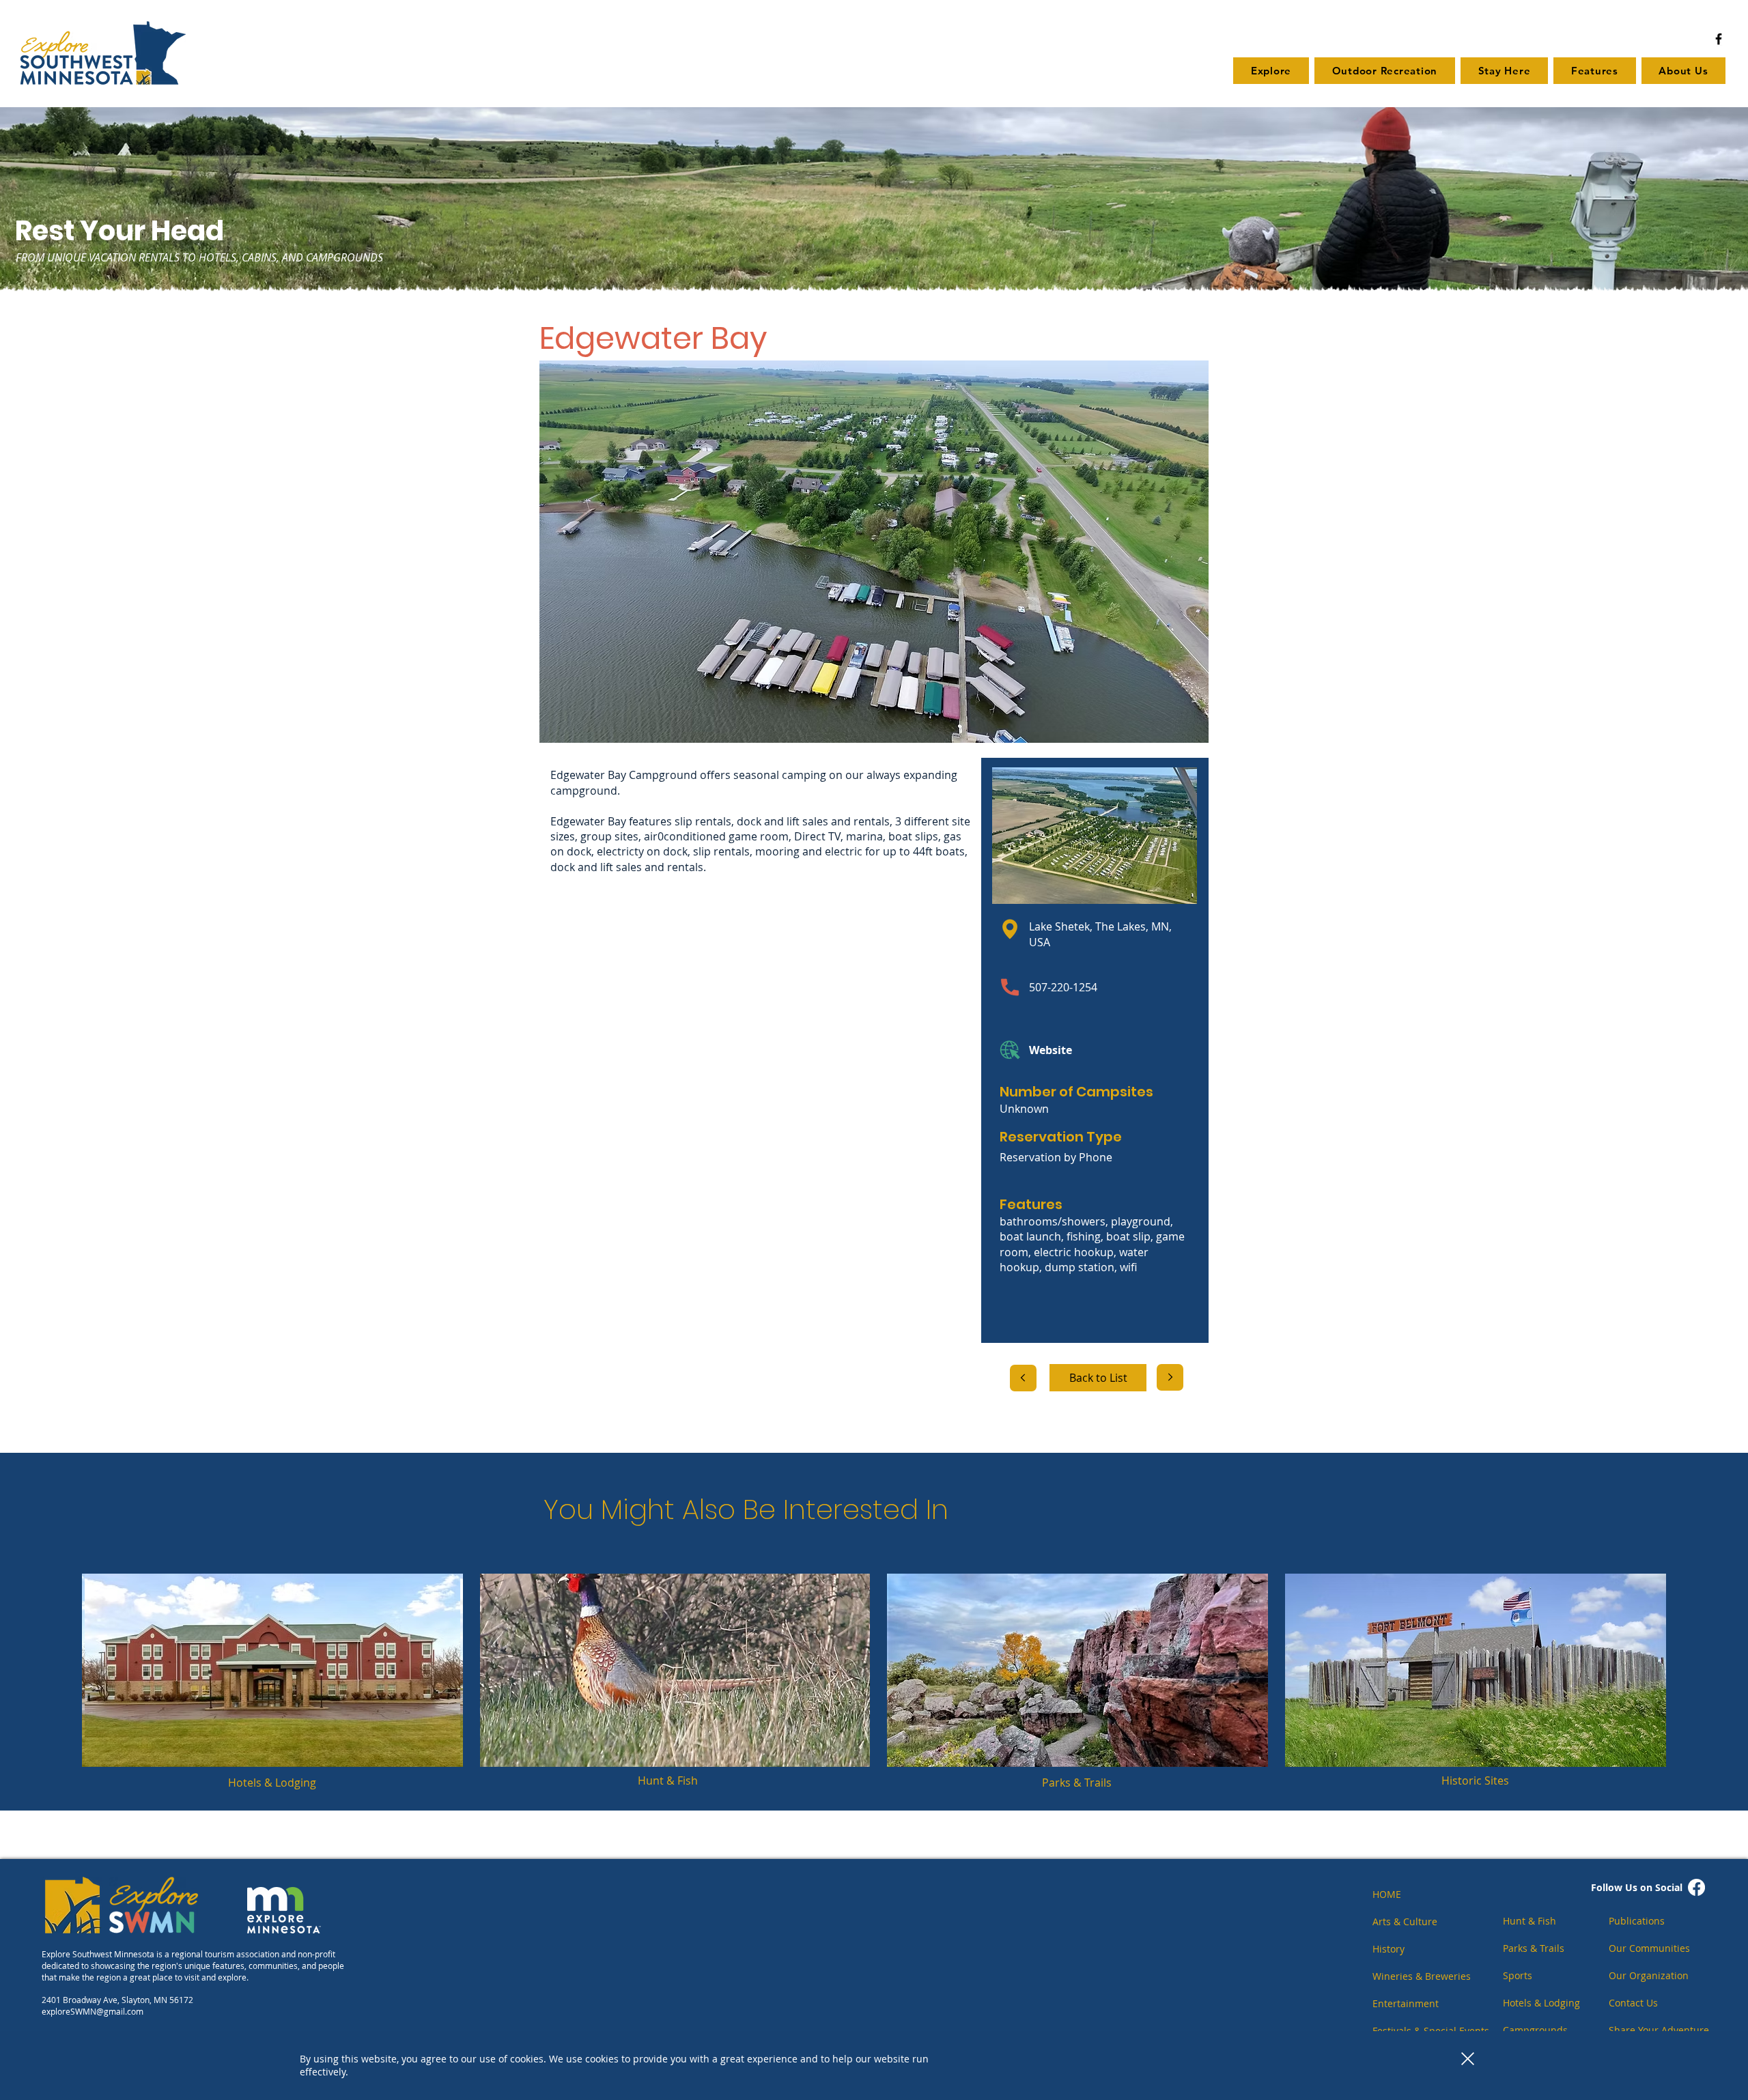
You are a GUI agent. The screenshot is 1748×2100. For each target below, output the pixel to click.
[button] (1468, 2059)
